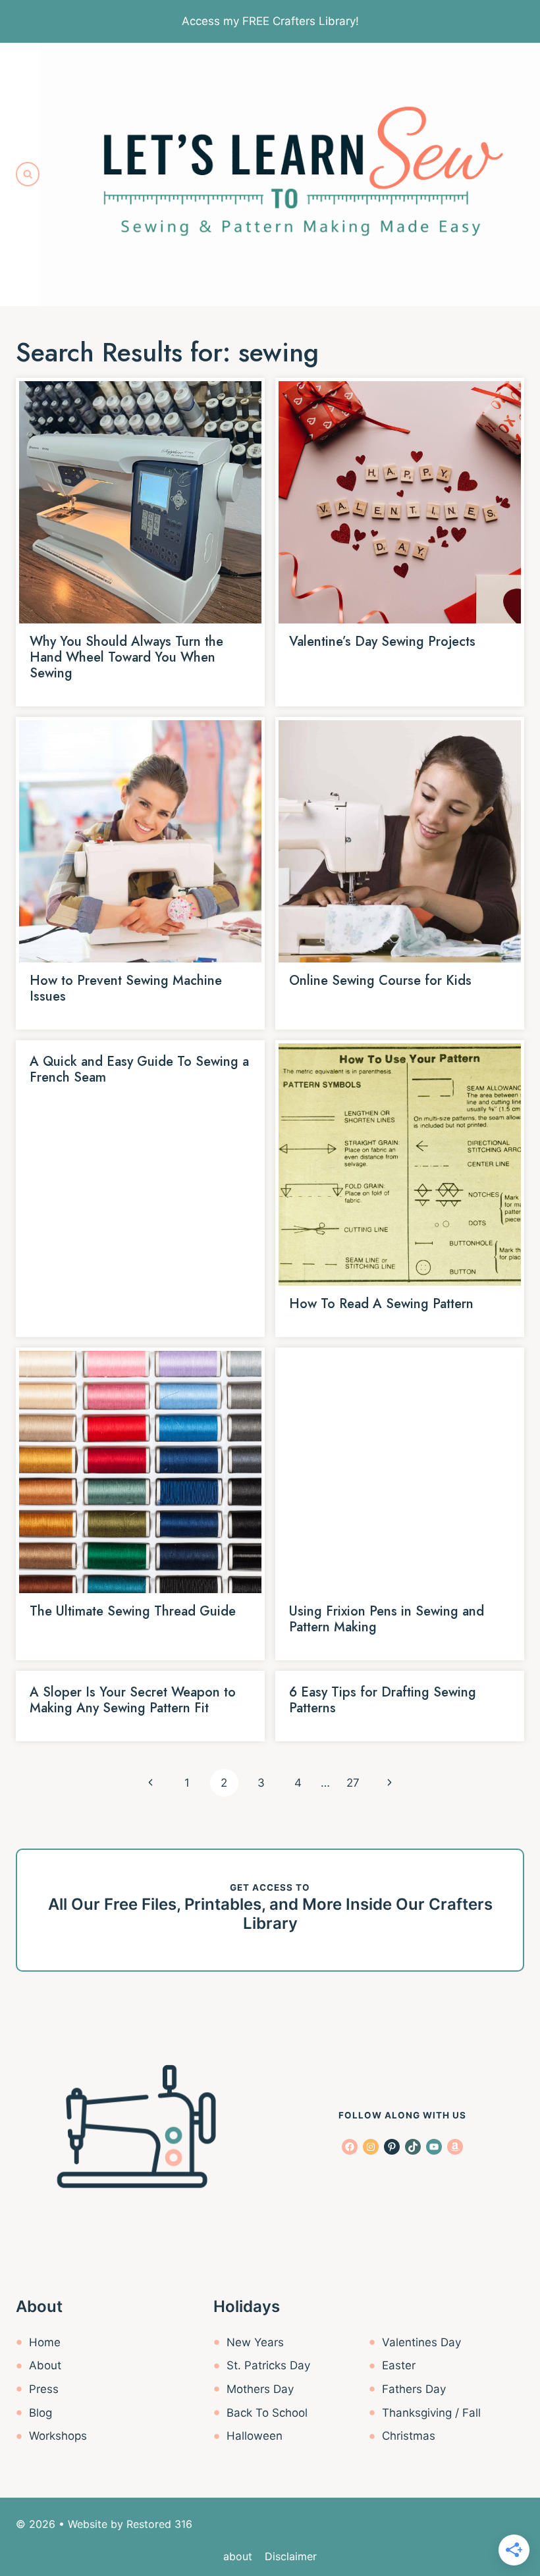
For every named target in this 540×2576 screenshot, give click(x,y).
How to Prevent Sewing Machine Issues (126, 988)
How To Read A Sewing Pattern (381, 1304)
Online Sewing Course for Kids (380, 981)
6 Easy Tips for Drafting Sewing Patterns (383, 1700)
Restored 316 (159, 2524)
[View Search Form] (28, 174)
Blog (40, 2413)
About (45, 2365)
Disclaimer (291, 2556)
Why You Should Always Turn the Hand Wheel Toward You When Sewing (126, 657)
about (238, 2556)
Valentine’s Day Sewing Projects (382, 642)
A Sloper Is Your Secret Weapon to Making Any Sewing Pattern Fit (133, 1700)
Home (45, 2342)
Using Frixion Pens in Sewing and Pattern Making (387, 1619)
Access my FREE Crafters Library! (270, 21)
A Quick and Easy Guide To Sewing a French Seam (139, 1069)
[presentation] (140, 502)
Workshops (58, 2436)
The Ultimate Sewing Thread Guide (133, 1611)
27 (353, 1783)
